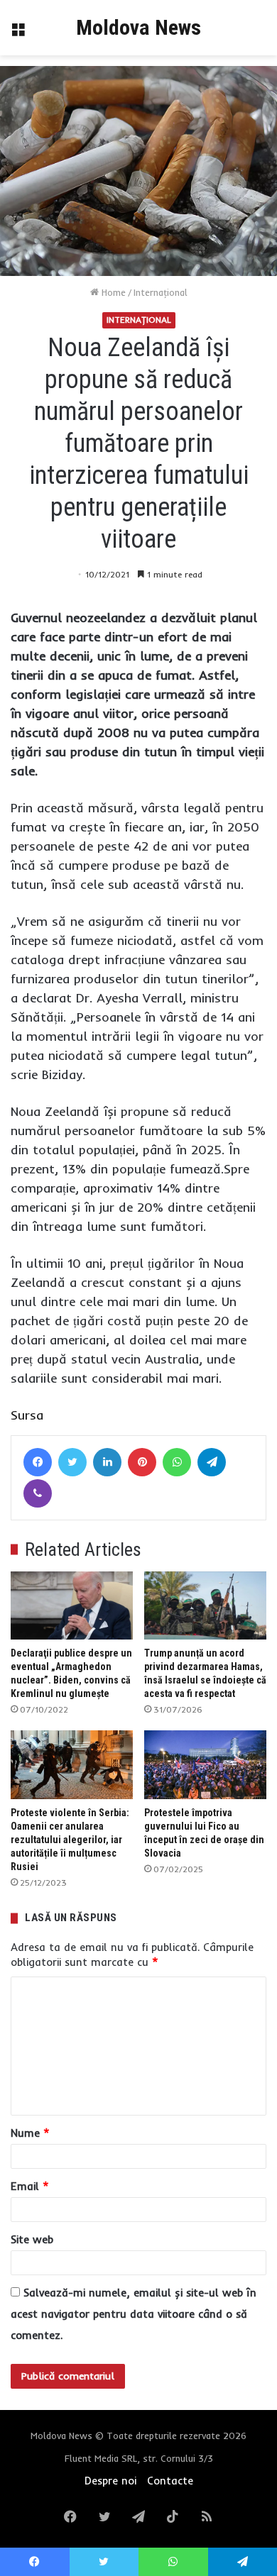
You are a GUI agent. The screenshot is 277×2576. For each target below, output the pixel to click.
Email (30, 2186)
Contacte (170, 2481)
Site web (32, 2239)
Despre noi (110, 2481)
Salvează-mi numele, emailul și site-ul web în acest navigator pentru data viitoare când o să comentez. (134, 2314)
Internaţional (161, 292)
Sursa (27, 1415)
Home (112, 292)
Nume (30, 2133)
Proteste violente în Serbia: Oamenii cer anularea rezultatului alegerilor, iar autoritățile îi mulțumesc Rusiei (70, 1840)
